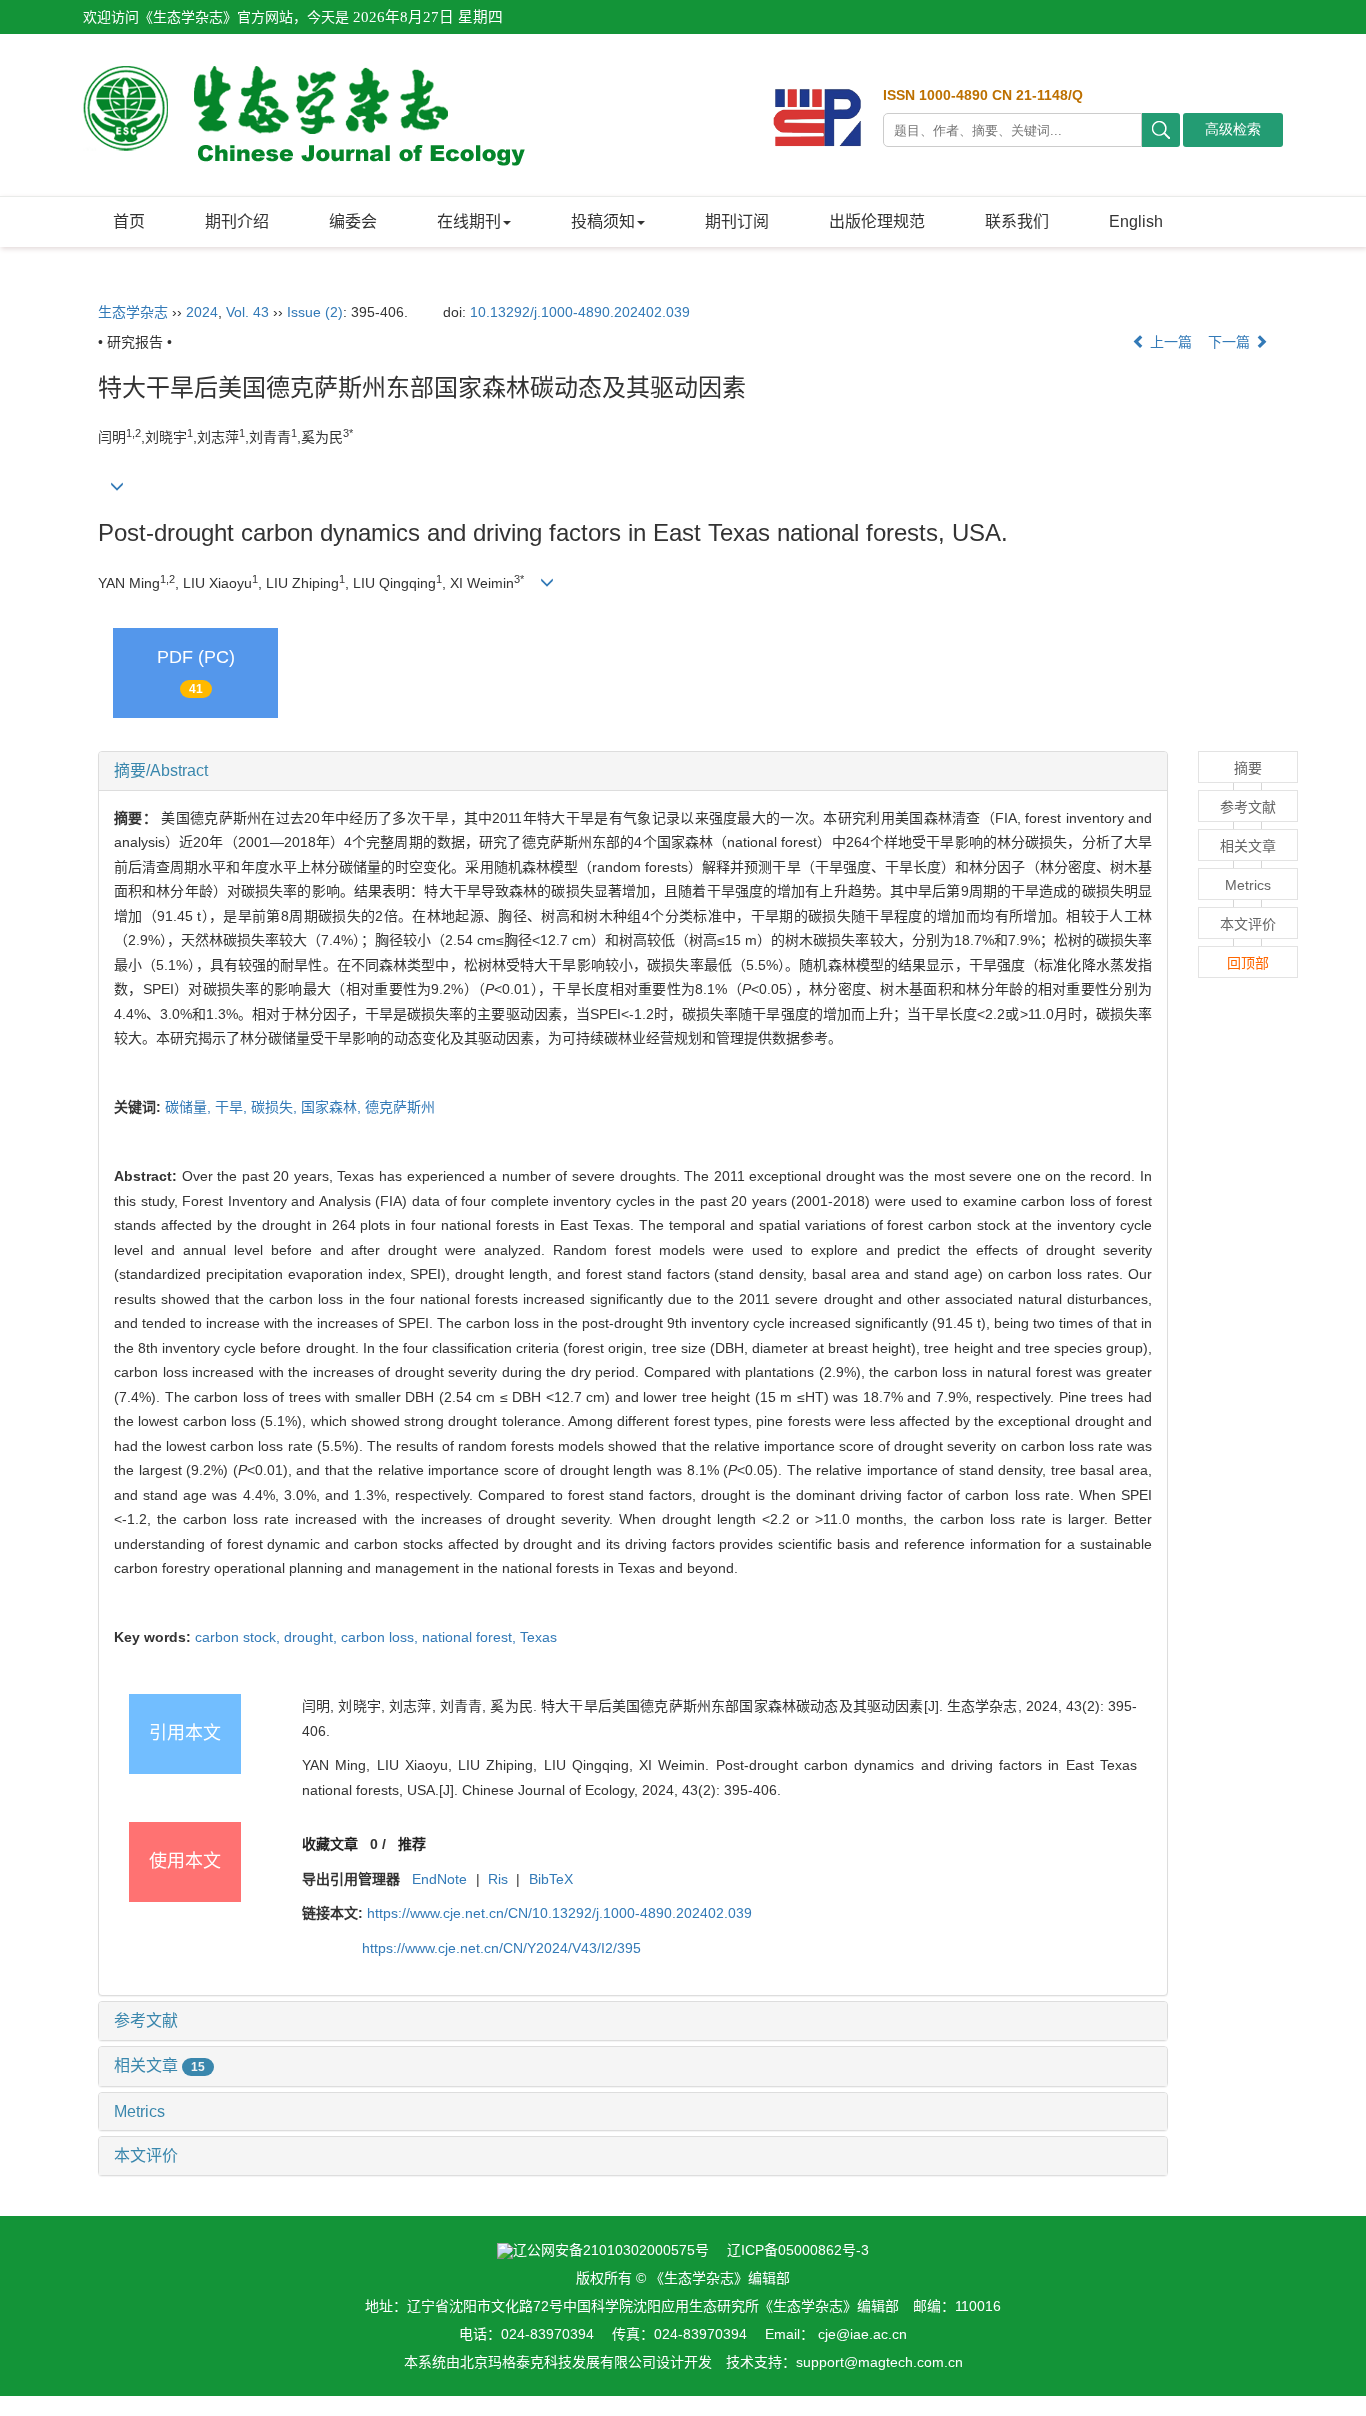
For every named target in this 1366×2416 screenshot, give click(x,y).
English (1136, 221)
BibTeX (551, 1879)
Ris (498, 1879)
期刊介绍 (237, 221)
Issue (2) (315, 312)
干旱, (233, 1107)
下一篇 (1231, 342)
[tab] (633, 771)
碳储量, (190, 1107)
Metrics (139, 2111)
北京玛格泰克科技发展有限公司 (558, 2362)
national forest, (471, 1637)
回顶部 (1248, 963)
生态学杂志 (133, 312)
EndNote (439, 1879)
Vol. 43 (247, 312)
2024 (202, 312)
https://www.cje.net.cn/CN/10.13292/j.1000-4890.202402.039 (559, 1913)
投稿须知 (603, 221)
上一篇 (1169, 342)
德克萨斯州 (400, 1107)
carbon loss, (381, 1637)
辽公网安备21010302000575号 (611, 2250)
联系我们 (1017, 221)
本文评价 (146, 2155)
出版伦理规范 (877, 221)
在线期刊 (469, 221)
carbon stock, (239, 1637)
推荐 (412, 1844)
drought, (312, 1637)
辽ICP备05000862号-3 (798, 2250)
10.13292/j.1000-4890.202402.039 (580, 312)
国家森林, (333, 1107)
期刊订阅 (737, 221)
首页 (129, 221)
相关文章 (159, 2065)
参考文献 (146, 2020)
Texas (538, 1637)
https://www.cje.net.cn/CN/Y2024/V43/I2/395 (501, 1948)
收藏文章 (330, 1844)
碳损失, (276, 1107)
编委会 (353, 221)
